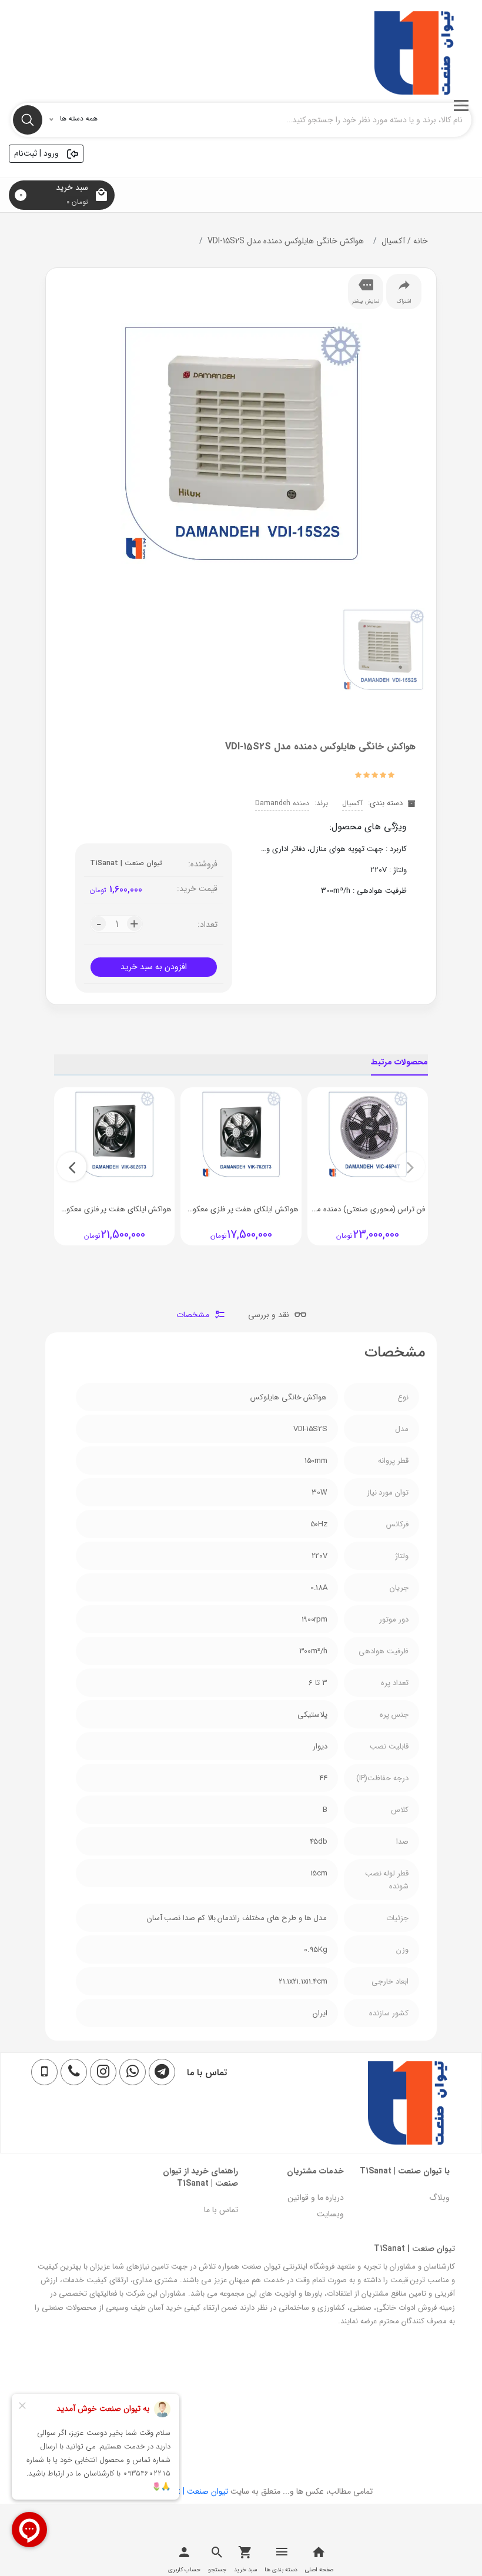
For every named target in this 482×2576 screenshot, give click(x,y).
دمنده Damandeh (282, 803)
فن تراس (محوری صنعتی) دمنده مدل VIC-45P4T (348, 1209)
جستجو (217, 2570)
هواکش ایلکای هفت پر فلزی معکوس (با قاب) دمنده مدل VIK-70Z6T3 (190, 1209)
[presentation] (410, 1167)
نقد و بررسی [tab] (270, 1315)
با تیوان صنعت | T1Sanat (405, 2171)
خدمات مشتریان (315, 2171)
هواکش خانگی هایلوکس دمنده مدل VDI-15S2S (286, 241)
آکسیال (393, 241)
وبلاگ (439, 2198)
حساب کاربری (184, 2570)
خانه (416, 241)
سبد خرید (245, 2570)
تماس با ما (221, 2210)
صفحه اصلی (319, 2570)
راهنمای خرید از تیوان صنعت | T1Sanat (200, 2177)
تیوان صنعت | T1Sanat (126, 863)
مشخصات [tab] (194, 1315)
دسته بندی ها (281, 2570)
